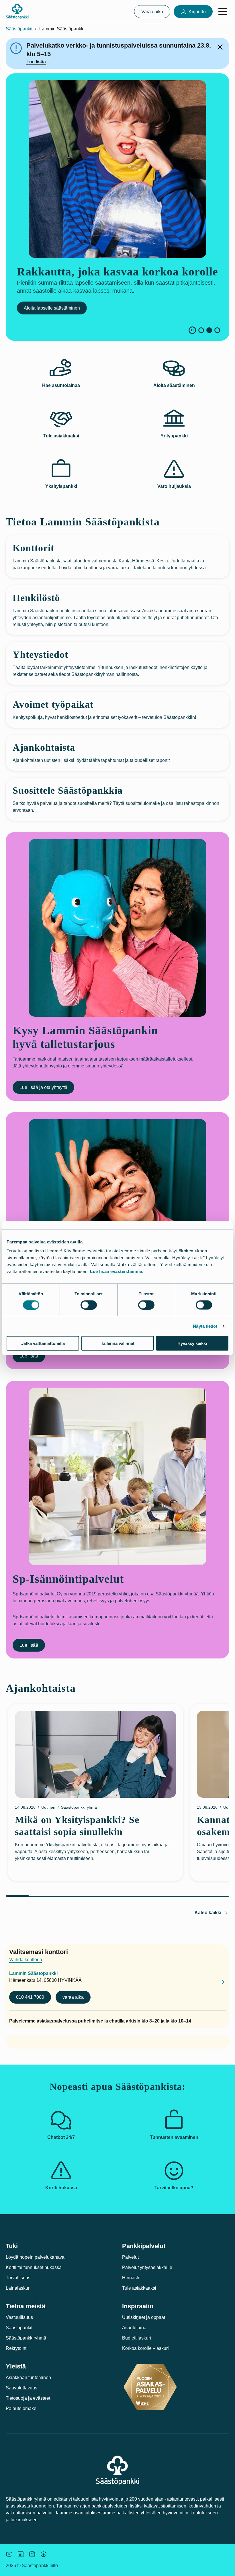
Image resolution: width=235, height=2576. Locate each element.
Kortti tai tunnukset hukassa (34, 2267)
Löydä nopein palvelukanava (35, 2257)
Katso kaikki (208, 1913)
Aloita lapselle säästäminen (48, 308)
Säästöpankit (19, 29)
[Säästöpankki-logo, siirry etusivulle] (17, 11)
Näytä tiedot (205, 1326)
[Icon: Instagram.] (32, 2554)
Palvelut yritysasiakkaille (147, 2267)
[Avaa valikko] (223, 11)
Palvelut (130, 2257)
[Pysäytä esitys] (192, 330)
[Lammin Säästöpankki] (218, 1983)
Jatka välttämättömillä (43, 1343)
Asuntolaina (134, 2328)
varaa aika (73, 1997)
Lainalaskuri (18, 2288)
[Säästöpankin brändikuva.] (9, 2554)
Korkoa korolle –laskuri (145, 2348)
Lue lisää (36, 62)
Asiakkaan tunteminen (28, 2378)
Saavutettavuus (21, 2388)
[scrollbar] (117, 1896)
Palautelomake (21, 2408)
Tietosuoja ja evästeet (28, 2398)
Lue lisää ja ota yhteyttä (43, 1087)
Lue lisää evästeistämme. (117, 1271)
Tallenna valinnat (118, 1343)
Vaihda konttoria (26, 1960)
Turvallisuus (18, 2278)
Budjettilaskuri (137, 2338)
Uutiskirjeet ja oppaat (144, 2317)
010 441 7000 (30, 1997)
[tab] (201, 330)
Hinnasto (131, 2278)
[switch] (89, 1305)
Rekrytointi (17, 2348)
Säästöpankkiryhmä (26, 2338)
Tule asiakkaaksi (139, 2288)
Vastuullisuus (19, 2317)
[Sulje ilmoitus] (220, 47)
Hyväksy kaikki (192, 1343)
